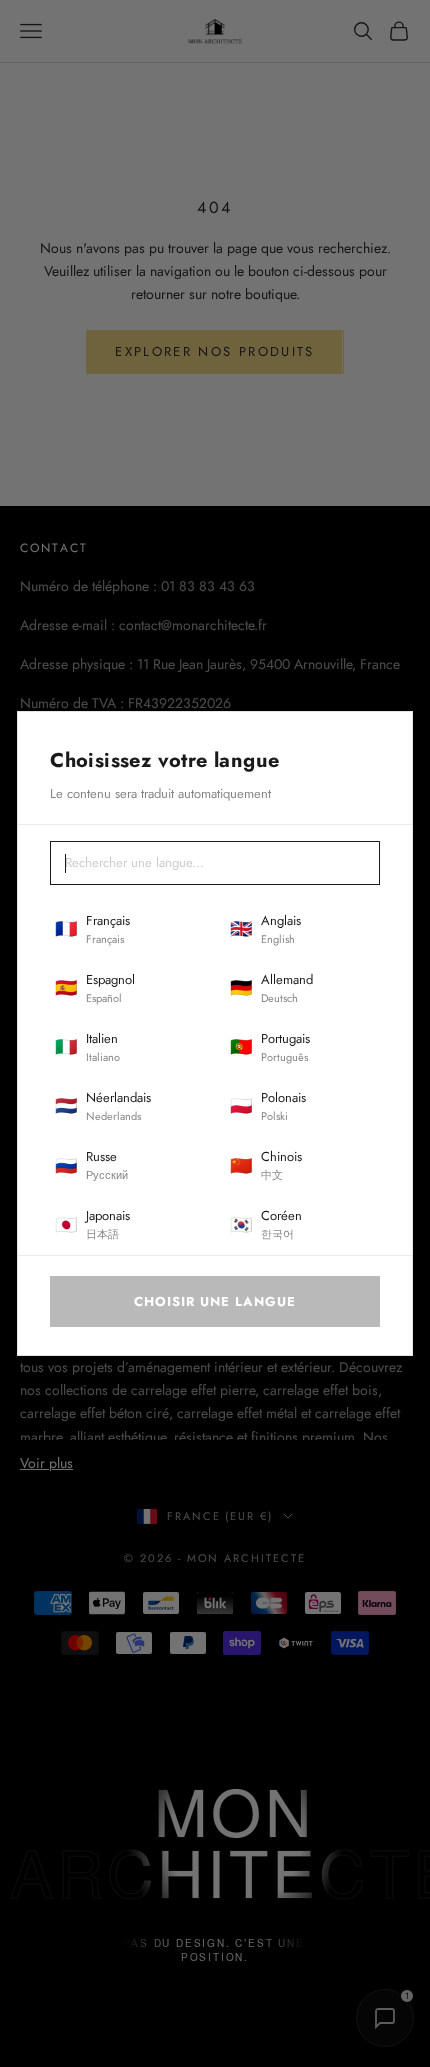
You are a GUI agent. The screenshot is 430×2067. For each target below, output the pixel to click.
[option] (127, 930)
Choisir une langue (215, 1301)
